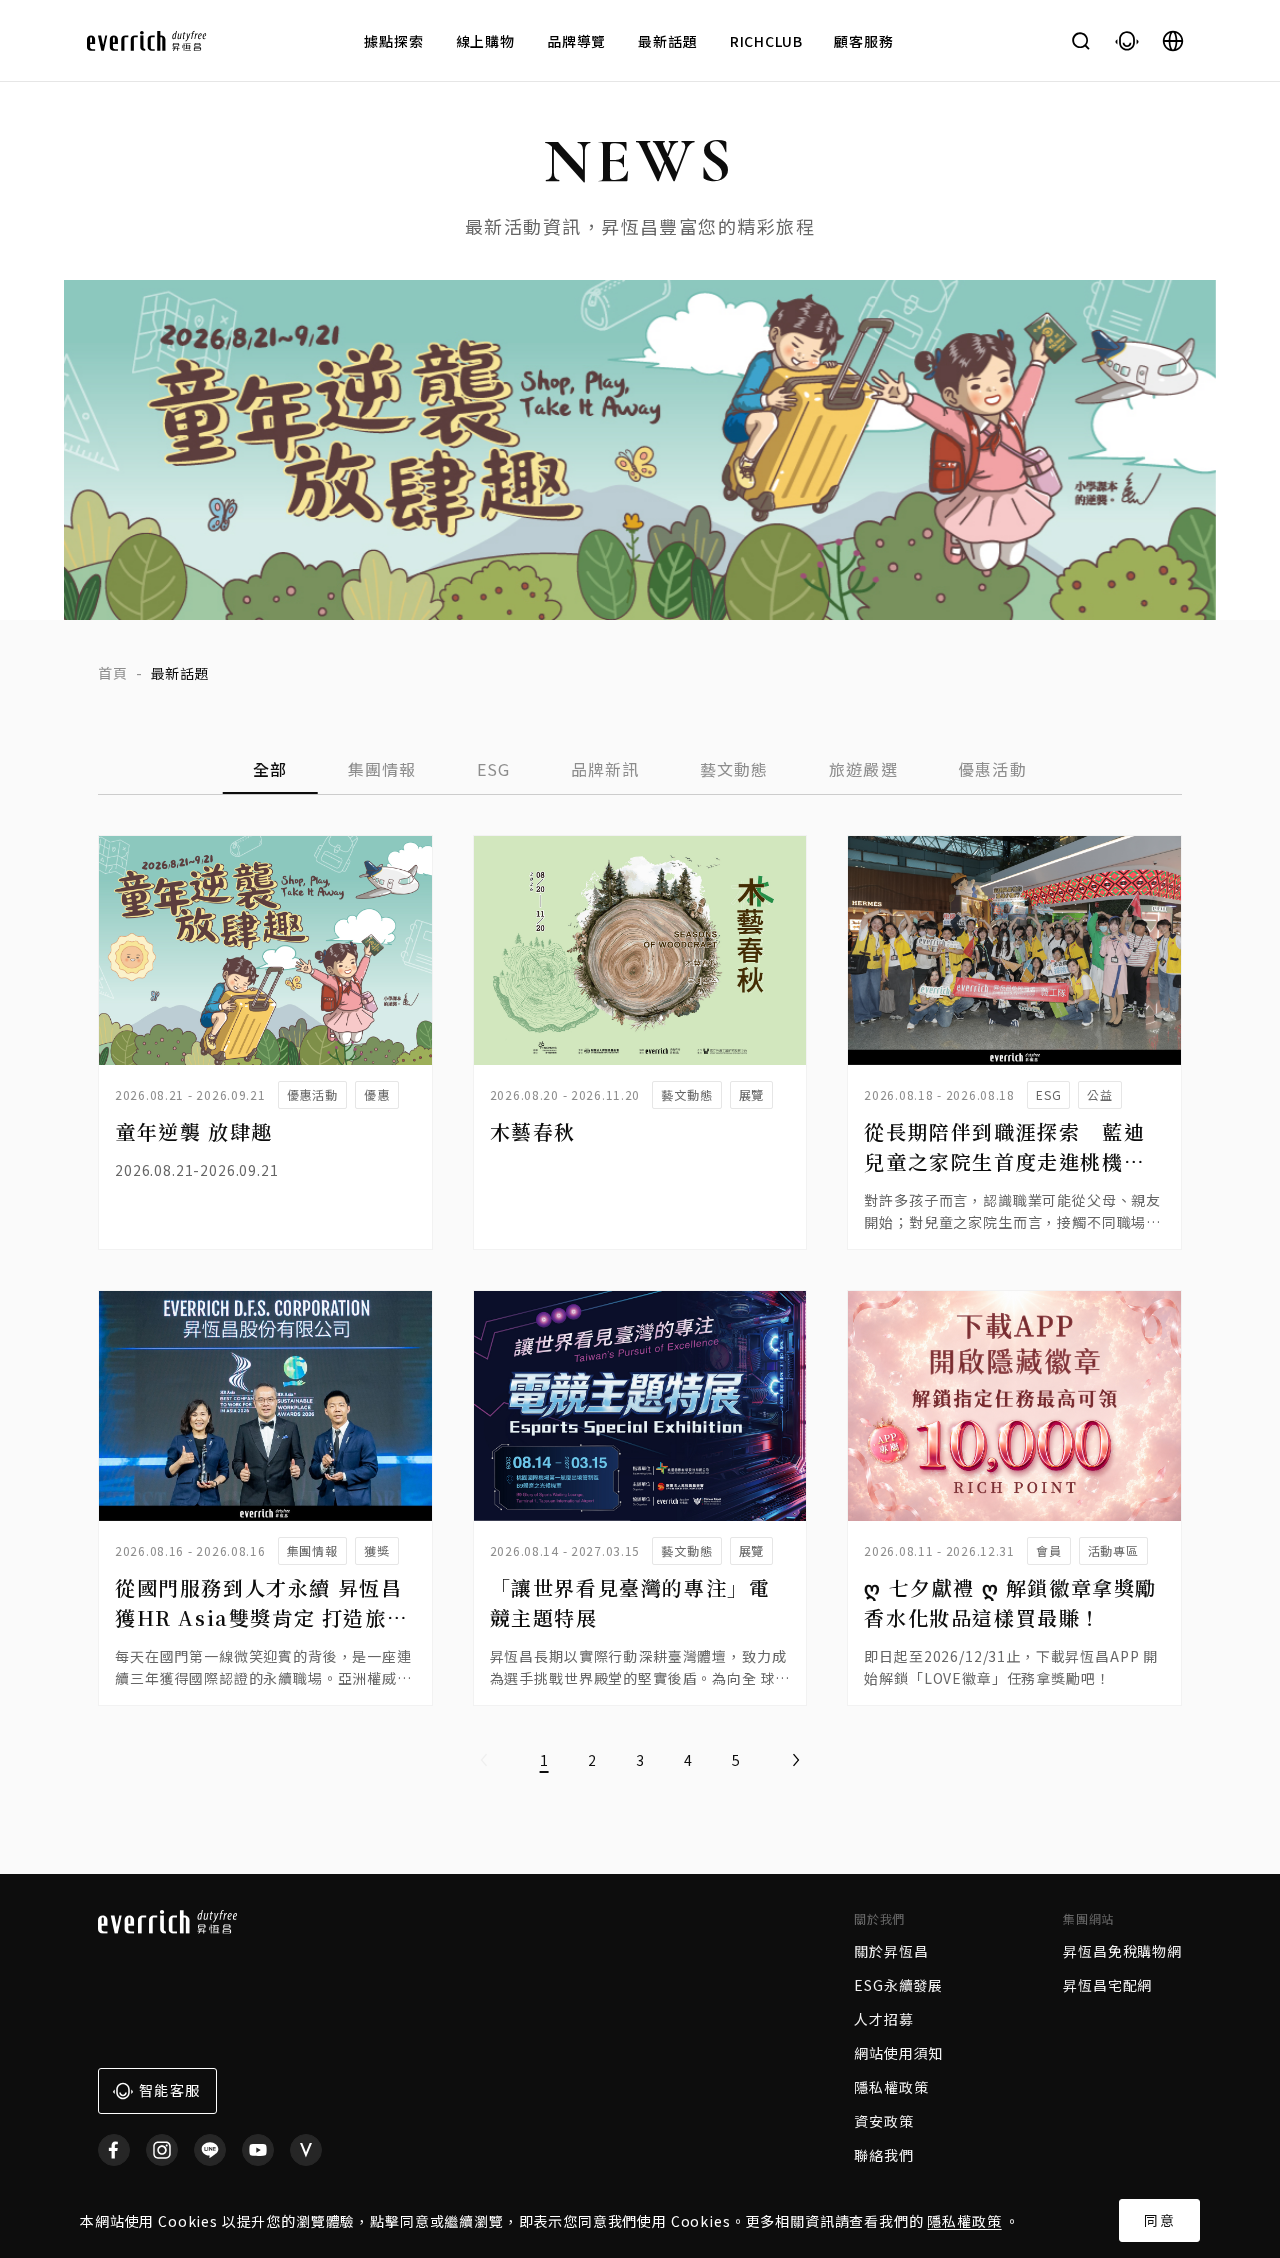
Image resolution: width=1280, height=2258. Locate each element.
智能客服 (169, 2090)
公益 (1100, 1094)
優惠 (377, 1094)
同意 (1159, 2220)
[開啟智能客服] (1127, 41)
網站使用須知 (898, 2053)
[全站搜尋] (1081, 41)
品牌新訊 (605, 769)
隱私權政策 (964, 2221)
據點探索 (393, 41)
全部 (270, 769)
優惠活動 (992, 769)
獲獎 (377, 1550)
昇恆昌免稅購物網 (1122, 1951)
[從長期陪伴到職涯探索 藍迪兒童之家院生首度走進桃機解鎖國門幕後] (1014, 950)
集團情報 (382, 769)
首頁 (113, 673)
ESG (494, 769)
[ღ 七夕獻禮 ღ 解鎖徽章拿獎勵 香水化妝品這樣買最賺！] (1014, 1405)
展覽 (752, 1094)
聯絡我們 (883, 2155)
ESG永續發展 (898, 1985)
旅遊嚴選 (863, 769)
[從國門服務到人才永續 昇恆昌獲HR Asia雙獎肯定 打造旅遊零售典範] (265, 1405)
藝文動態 (734, 769)
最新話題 (667, 41)
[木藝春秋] (640, 950)
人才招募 (883, 2019)
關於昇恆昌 (891, 1951)
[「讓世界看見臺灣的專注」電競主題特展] (640, 1405)
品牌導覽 (576, 41)
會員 (1049, 1550)
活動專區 (1113, 1550)
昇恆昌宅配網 (1107, 1985)
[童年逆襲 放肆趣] (265, 950)
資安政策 (883, 2121)
